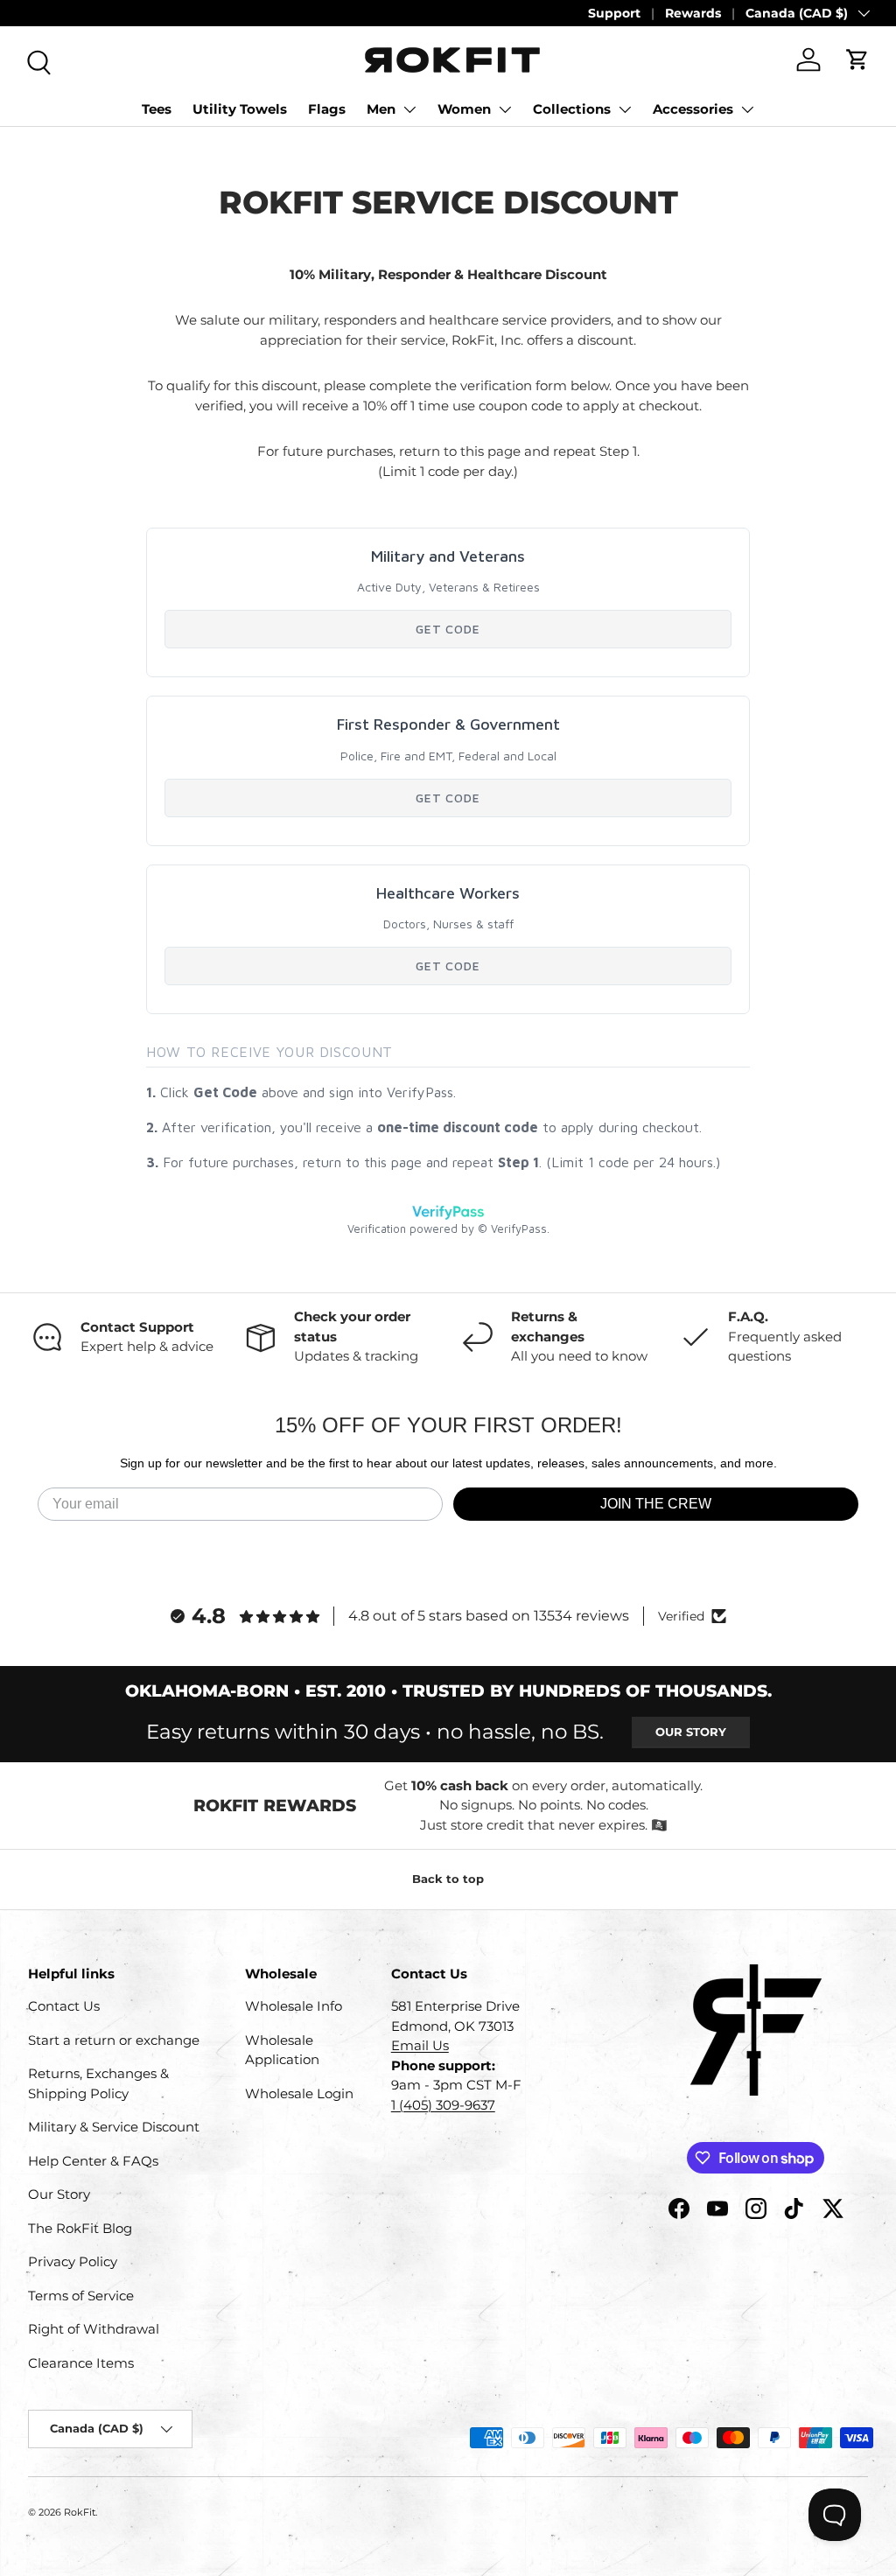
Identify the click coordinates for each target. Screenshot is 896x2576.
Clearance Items (81, 2363)
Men (381, 109)
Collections (572, 109)
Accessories (693, 109)
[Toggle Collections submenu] (625, 109)
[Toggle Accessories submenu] (747, 109)
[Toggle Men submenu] (409, 109)
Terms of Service (81, 2296)
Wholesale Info (294, 2006)
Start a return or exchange (114, 2040)
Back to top (448, 1879)
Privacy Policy (73, 2261)
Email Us (420, 2045)
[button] (857, 59)
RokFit (80, 2512)
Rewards (693, 13)
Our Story (691, 1732)
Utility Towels (240, 109)
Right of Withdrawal (94, 2329)
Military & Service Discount (114, 2127)
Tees (157, 109)
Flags (327, 109)
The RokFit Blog (80, 2228)
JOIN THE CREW (656, 1504)
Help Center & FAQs (93, 2161)
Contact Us (64, 2006)
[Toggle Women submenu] (505, 109)
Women (464, 109)
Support (614, 13)
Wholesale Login (299, 2093)
